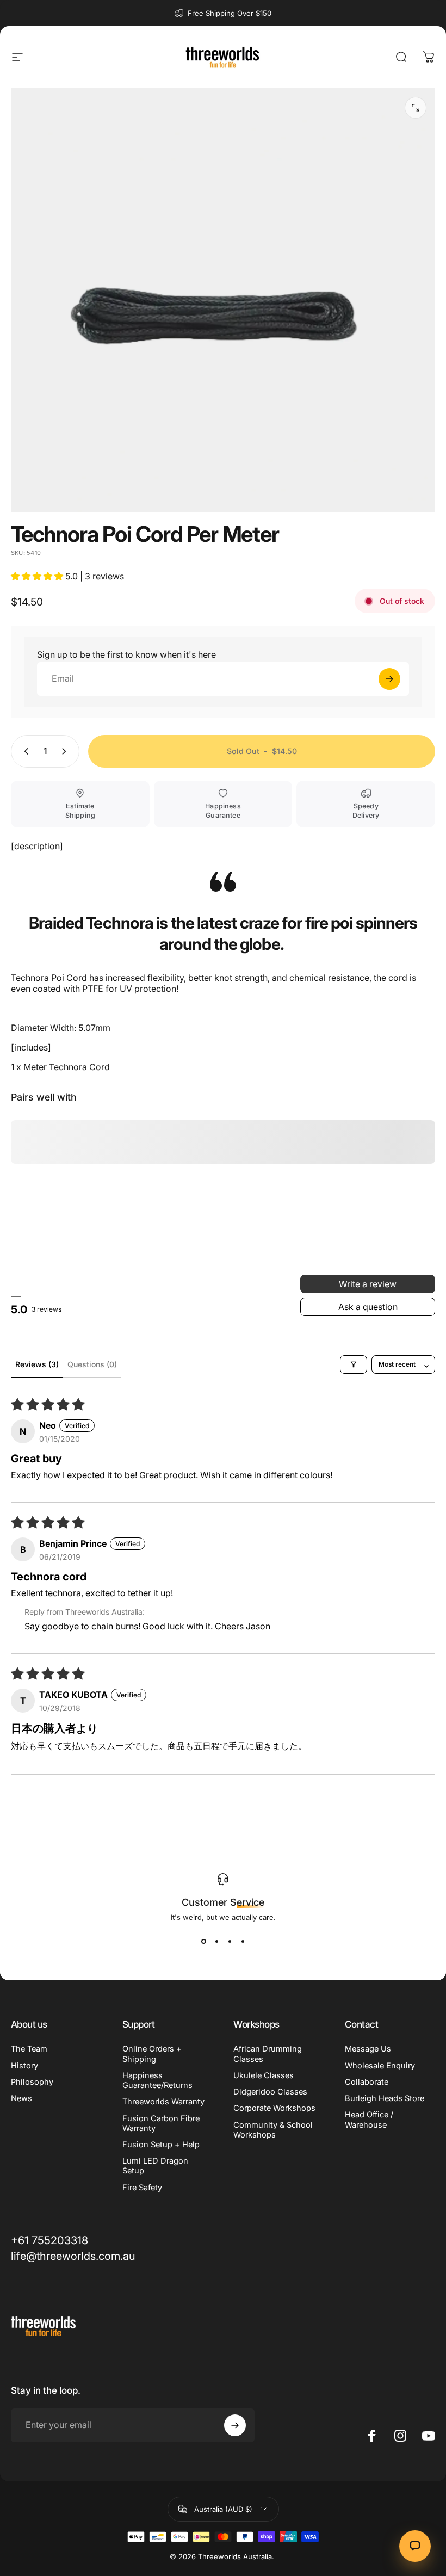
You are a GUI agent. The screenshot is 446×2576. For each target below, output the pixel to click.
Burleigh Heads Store (385, 2098)
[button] (38, 576)
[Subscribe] (235, 2425)
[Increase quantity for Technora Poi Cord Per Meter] (66, 751)
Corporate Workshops (274, 2108)
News (21, 2098)
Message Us (368, 2049)
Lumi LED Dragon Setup (155, 2166)
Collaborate (367, 2082)
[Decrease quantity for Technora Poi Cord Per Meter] (24, 751)
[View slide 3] (230, 1941)
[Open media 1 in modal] (416, 108)
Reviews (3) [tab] (37, 1364)
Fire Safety (142, 2188)
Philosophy (32, 2082)
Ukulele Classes (264, 2075)
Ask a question (368, 1307)
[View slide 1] (203, 1941)
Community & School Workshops (273, 2130)
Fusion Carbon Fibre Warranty (161, 2123)
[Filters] (354, 1364)
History (24, 2066)
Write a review (368, 1284)
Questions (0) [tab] (92, 1364)
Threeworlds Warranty (163, 2102)
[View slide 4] (243, 1941)
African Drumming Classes (268, 2054)
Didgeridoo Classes (270, 2092)
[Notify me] (389, 679)
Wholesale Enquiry (380, 2066)
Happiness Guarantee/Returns (157, 2080)
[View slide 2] (216, 1941)
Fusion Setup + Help (161, 2145)
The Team (29, 2049)
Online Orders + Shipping (152, 2054)
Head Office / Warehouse (369, 2120)
